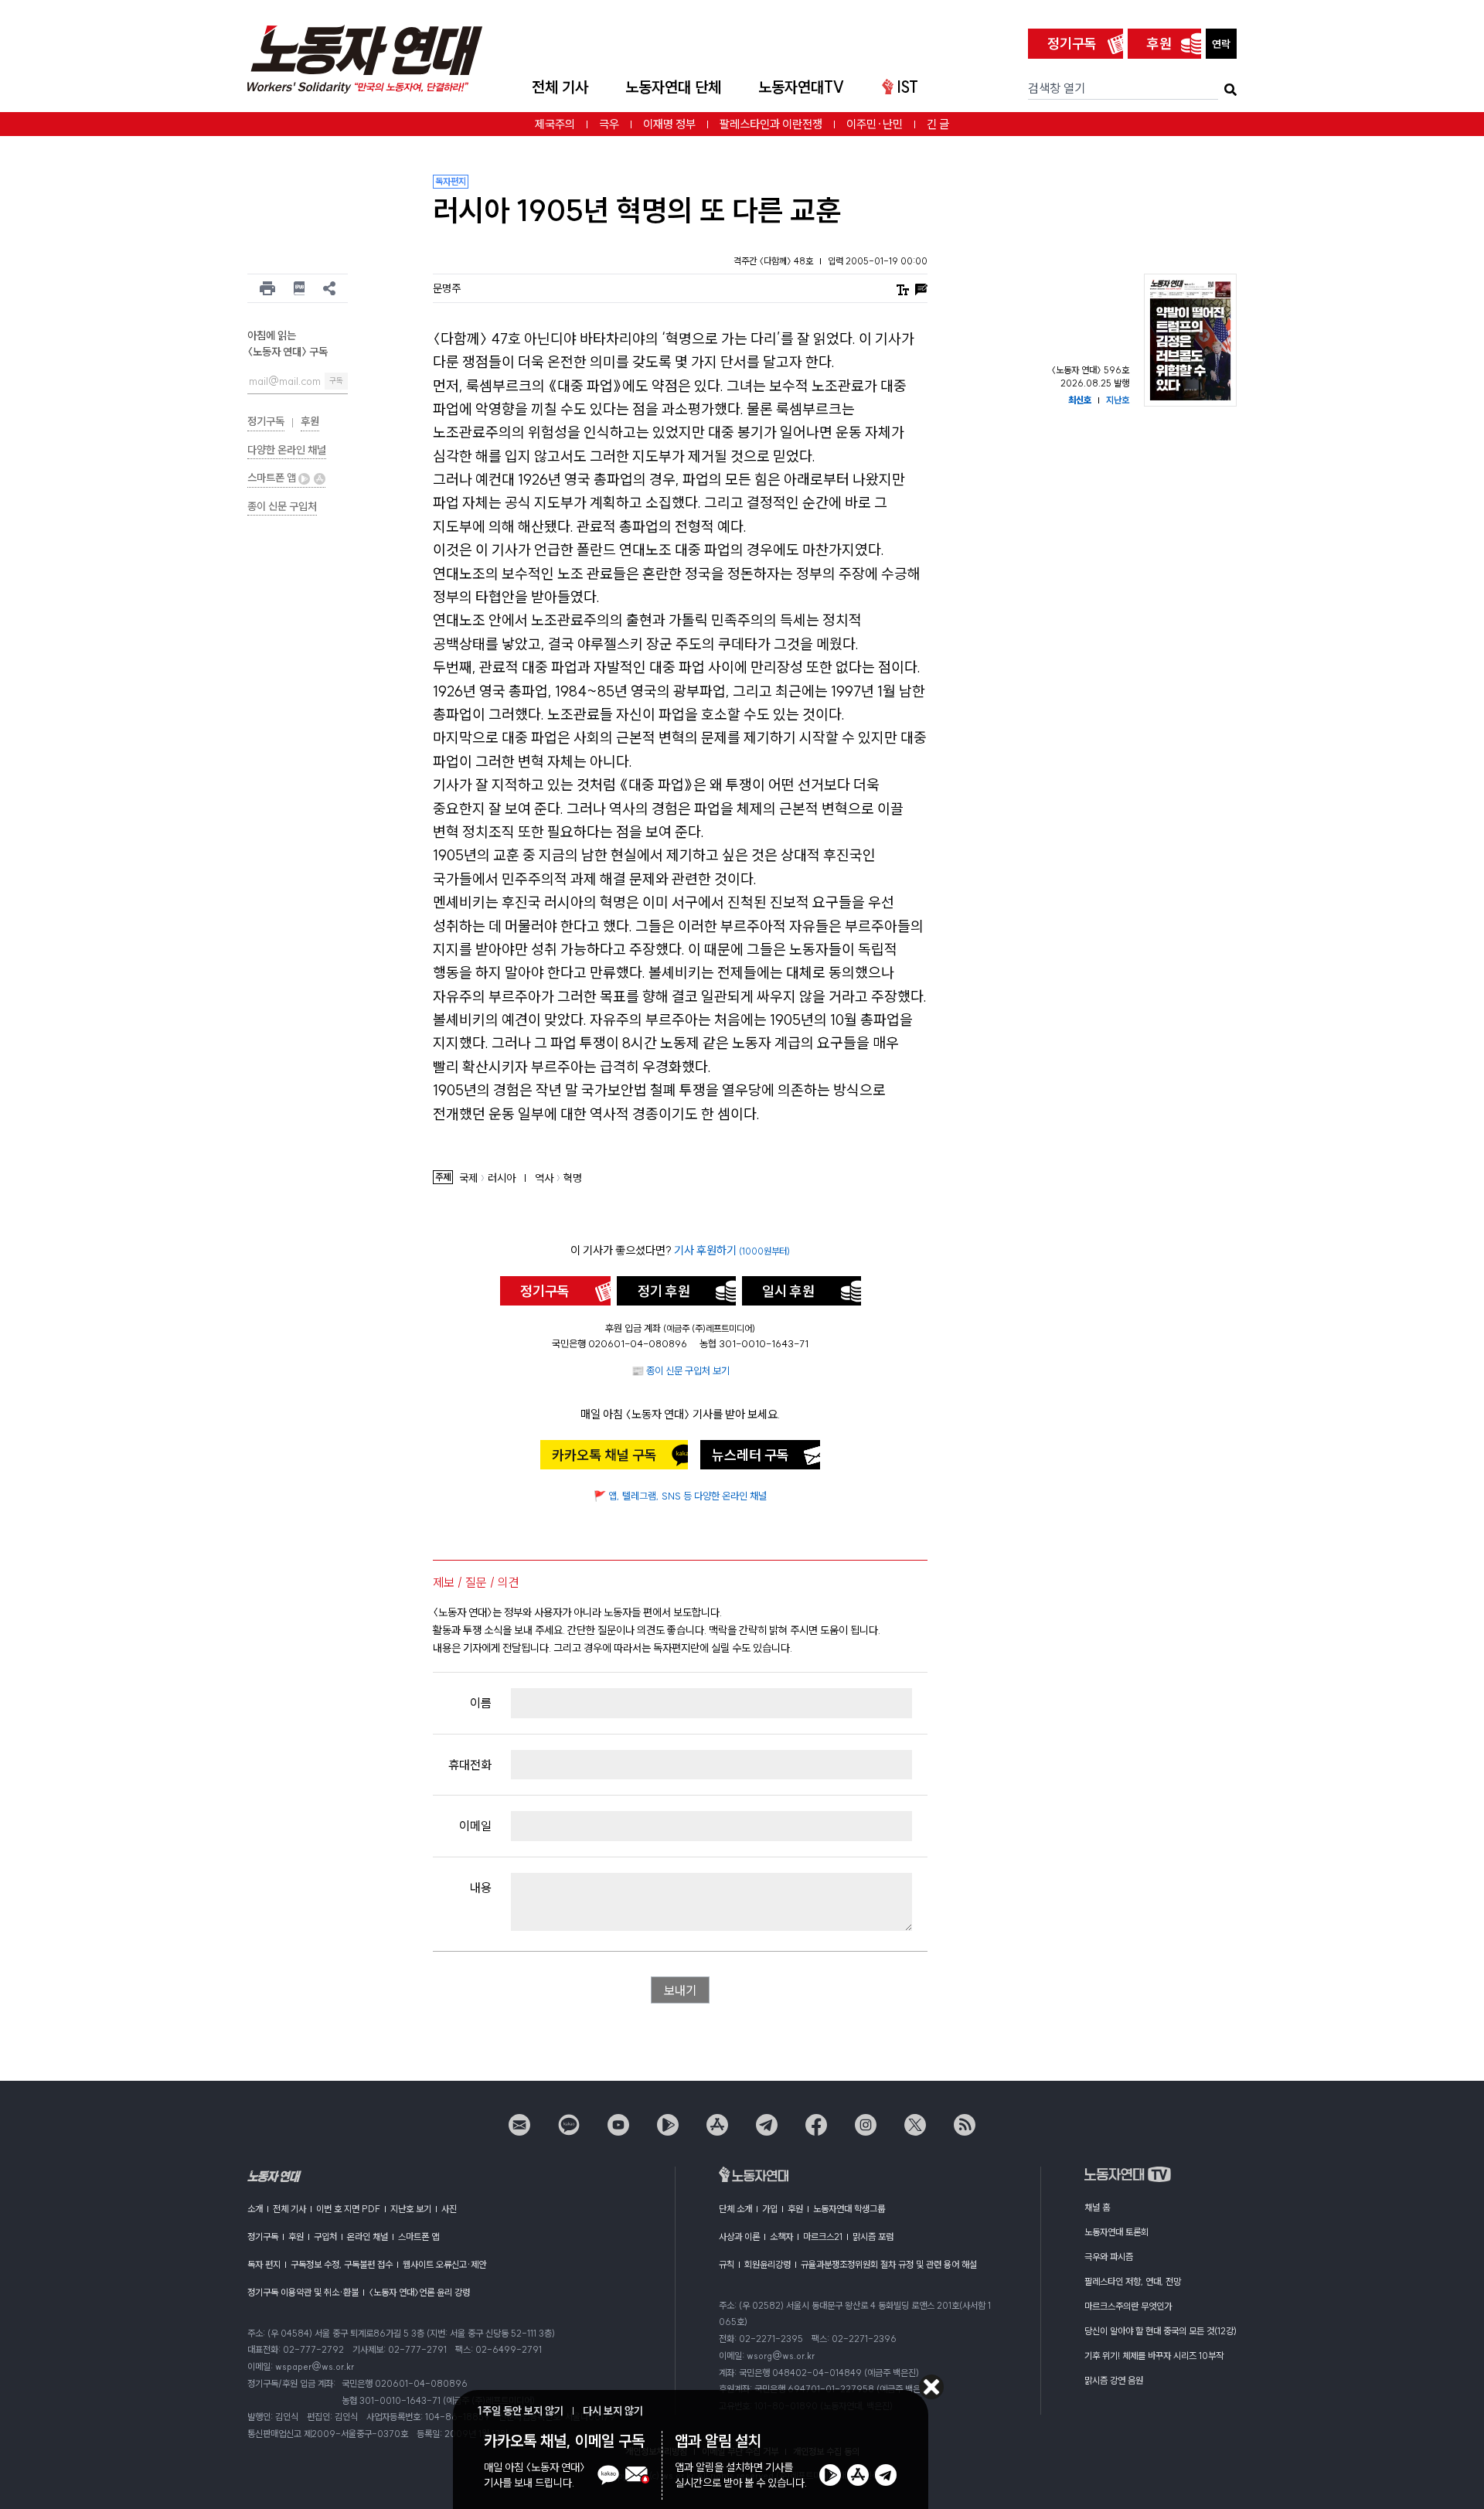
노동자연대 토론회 (1116, 2232)
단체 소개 (735, 2209)
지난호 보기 (411, 2209)
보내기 (680, 1990)
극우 (609, 124)
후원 (1159, 44)
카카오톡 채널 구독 (604, 1455)
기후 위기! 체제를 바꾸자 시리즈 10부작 (1154, 2356)
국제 (468, 1178)
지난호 (1118, 400)
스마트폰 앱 (273, 478)
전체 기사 (560, 87)
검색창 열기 (1057, 88)
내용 (481, 1888)
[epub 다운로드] (300, 288)
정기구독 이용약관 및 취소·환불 (303, 2292)
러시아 (502, 1178)
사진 (449, 2209)
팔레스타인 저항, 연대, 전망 (1133, 2281)
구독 (336, 381)
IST (907, 87)
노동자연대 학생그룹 (849, 2209)
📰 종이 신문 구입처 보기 (681, 1370)
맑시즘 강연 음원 (1114, 2380)
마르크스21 (823, 2237)
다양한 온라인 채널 (287, 450)
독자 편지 (264, 2264)
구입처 (325, 2237)
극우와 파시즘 (1109, 2257)
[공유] (329, 288)
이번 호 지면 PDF (348, 2209)
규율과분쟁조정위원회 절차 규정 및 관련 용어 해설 (889, 2264)
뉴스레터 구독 (751, 1455)
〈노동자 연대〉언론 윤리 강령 (419, 2292)
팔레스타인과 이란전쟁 (771, 124)
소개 (255, 2209)
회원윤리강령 (768, 2264)
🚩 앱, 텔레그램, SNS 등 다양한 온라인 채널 (680, 1496)
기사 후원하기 (732, 1250)
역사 (544, 1178)
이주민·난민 (875, 124)
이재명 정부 (669, 124)
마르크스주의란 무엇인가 (1128, 2306)
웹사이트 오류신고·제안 (444, 2264)
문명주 (447, 288)
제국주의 (555, 124)
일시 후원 (788, 1291)
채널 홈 (1097, 2207)
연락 (1221, 44)
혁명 (573, 1178)
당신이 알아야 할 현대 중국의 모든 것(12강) (1161, 2331)
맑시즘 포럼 (873, 2237)
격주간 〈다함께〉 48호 (774, 261)
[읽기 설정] (903, 288)
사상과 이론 (739, 2237)
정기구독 (1072, 44)
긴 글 (938, 124)
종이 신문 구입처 (282, 506)
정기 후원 (664, 1291)
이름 (481, 1703)
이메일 (475, 1826)
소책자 (781, 2237)
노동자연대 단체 (673, 87)
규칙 (727, 2264)
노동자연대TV (802, 87)
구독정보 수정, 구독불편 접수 (342, 2264)
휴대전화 (470, 1765)
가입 (770, 2209)
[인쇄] (267, 288)
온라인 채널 (368, 2237)
